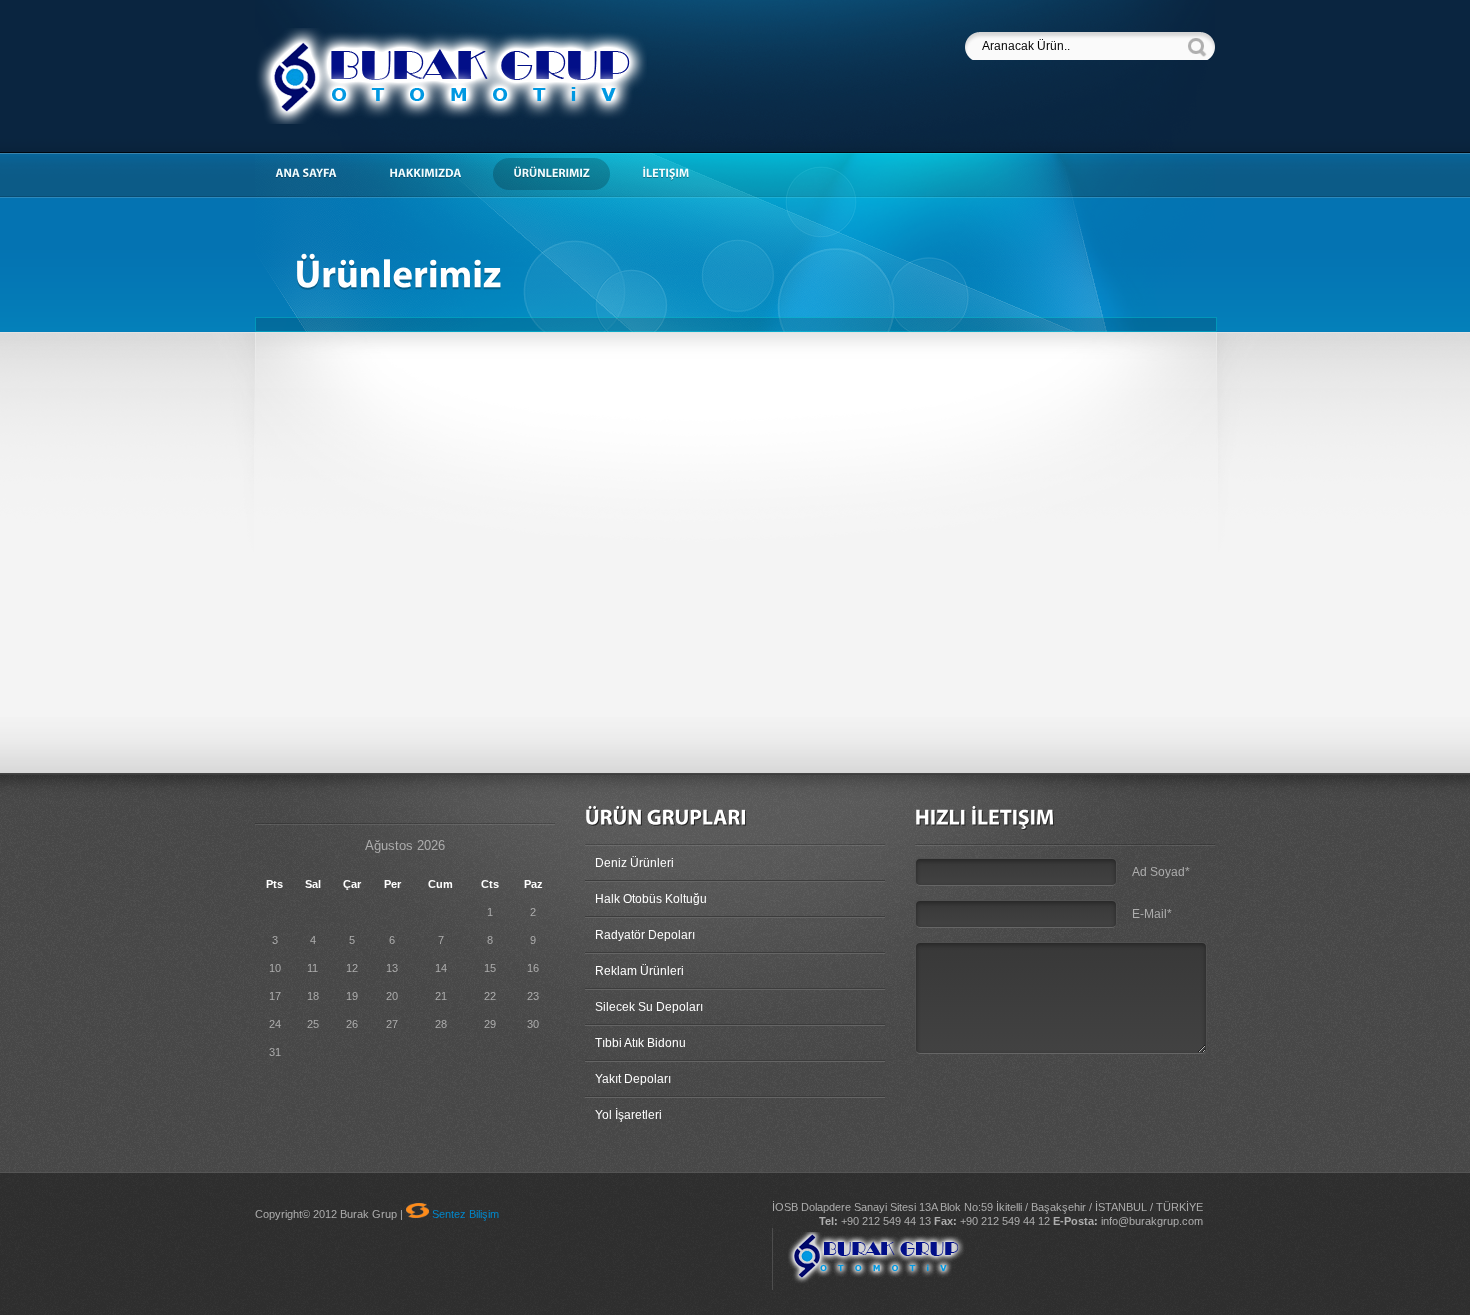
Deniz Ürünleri (634, 863)
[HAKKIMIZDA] (435, 174)
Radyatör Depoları (645, 935)
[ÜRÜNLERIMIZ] (561, 174)
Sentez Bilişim (465, 1214)
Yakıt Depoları (633, 1079)
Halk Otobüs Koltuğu (651, 899)
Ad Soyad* (1161, 872)
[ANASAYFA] (316, 174)
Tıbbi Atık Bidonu (640, 1043)
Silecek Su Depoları (649, 1007)
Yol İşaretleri (628, 1115)
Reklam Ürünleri (639, 971)
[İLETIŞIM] (675, 174)
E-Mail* (1152, 914)
